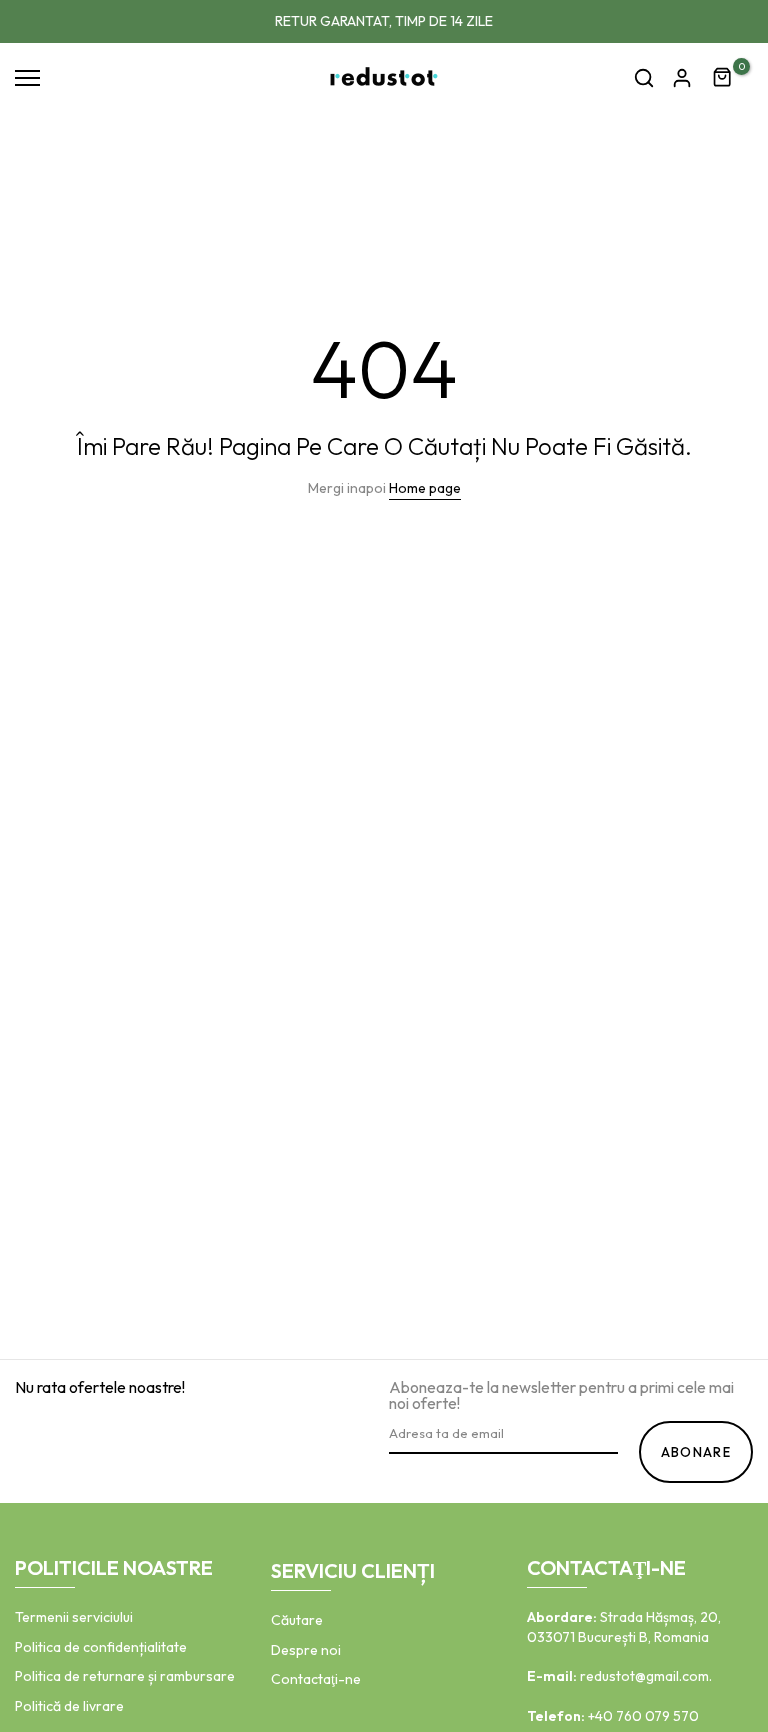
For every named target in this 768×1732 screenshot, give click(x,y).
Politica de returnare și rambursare (125, 1676)
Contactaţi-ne (316, 1679)
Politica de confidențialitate (101, 1647)
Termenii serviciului (74, 1617)
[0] (723, 78)
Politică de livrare (69, 1706)
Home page (425, 488)
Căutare (297, 1620)
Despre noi (306, 1650)
